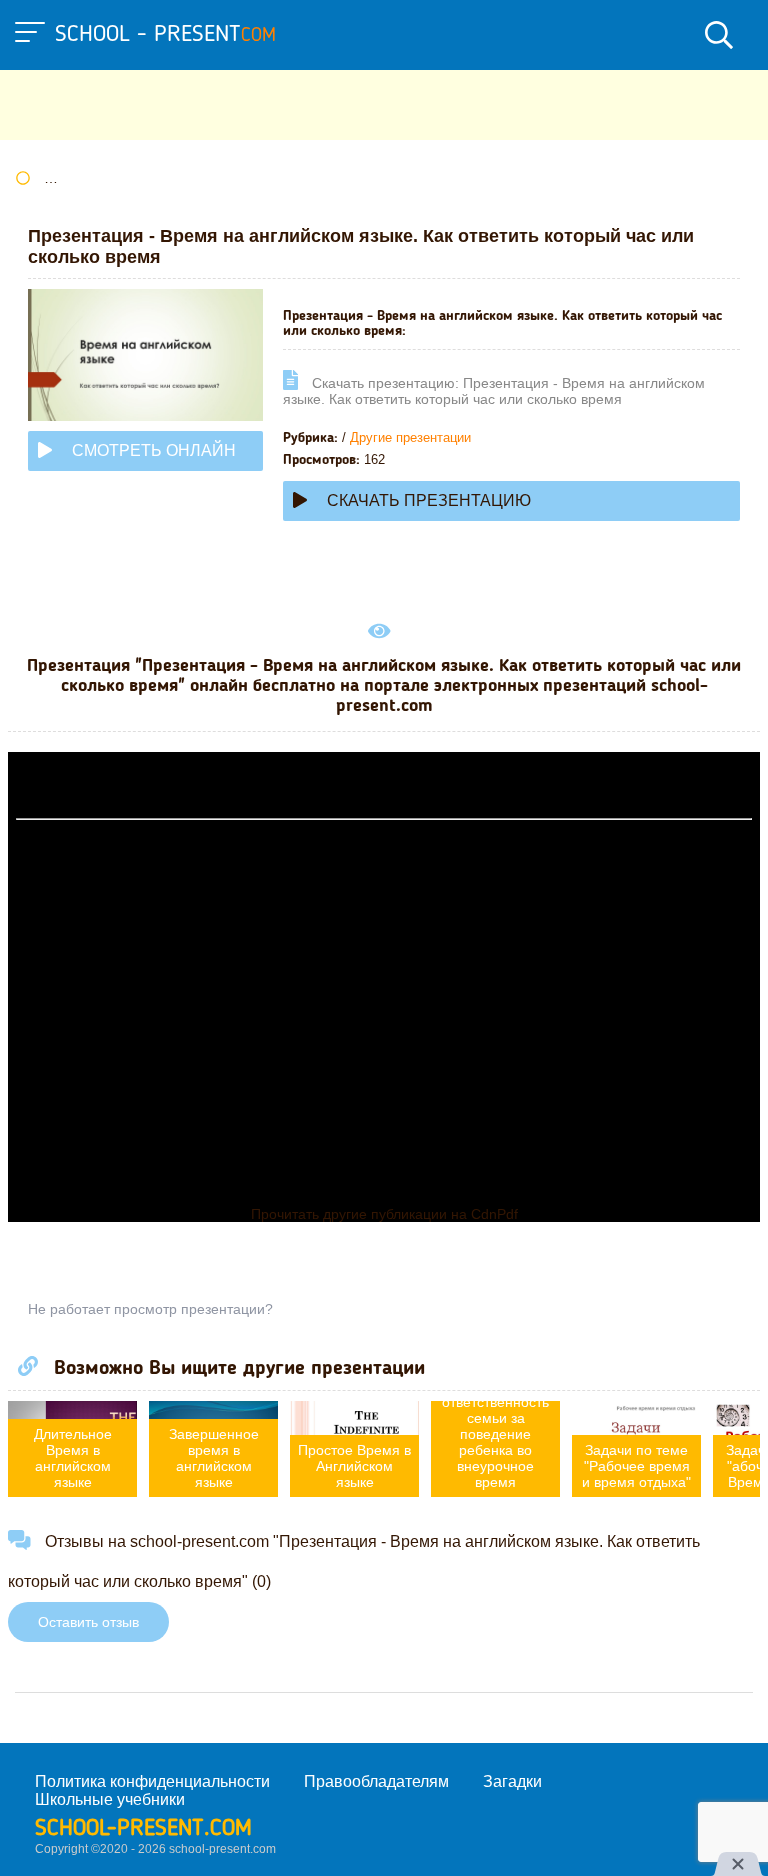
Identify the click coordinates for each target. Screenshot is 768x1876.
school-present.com (143, 1829)
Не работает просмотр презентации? (150, 1309)
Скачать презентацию (429, 500)
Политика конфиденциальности (152, 1781)
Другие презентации (410, 437)
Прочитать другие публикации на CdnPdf (384, 1214)
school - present (165, 35)
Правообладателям (376, 1781)
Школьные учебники (110, 1799)
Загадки (512, 1781)
